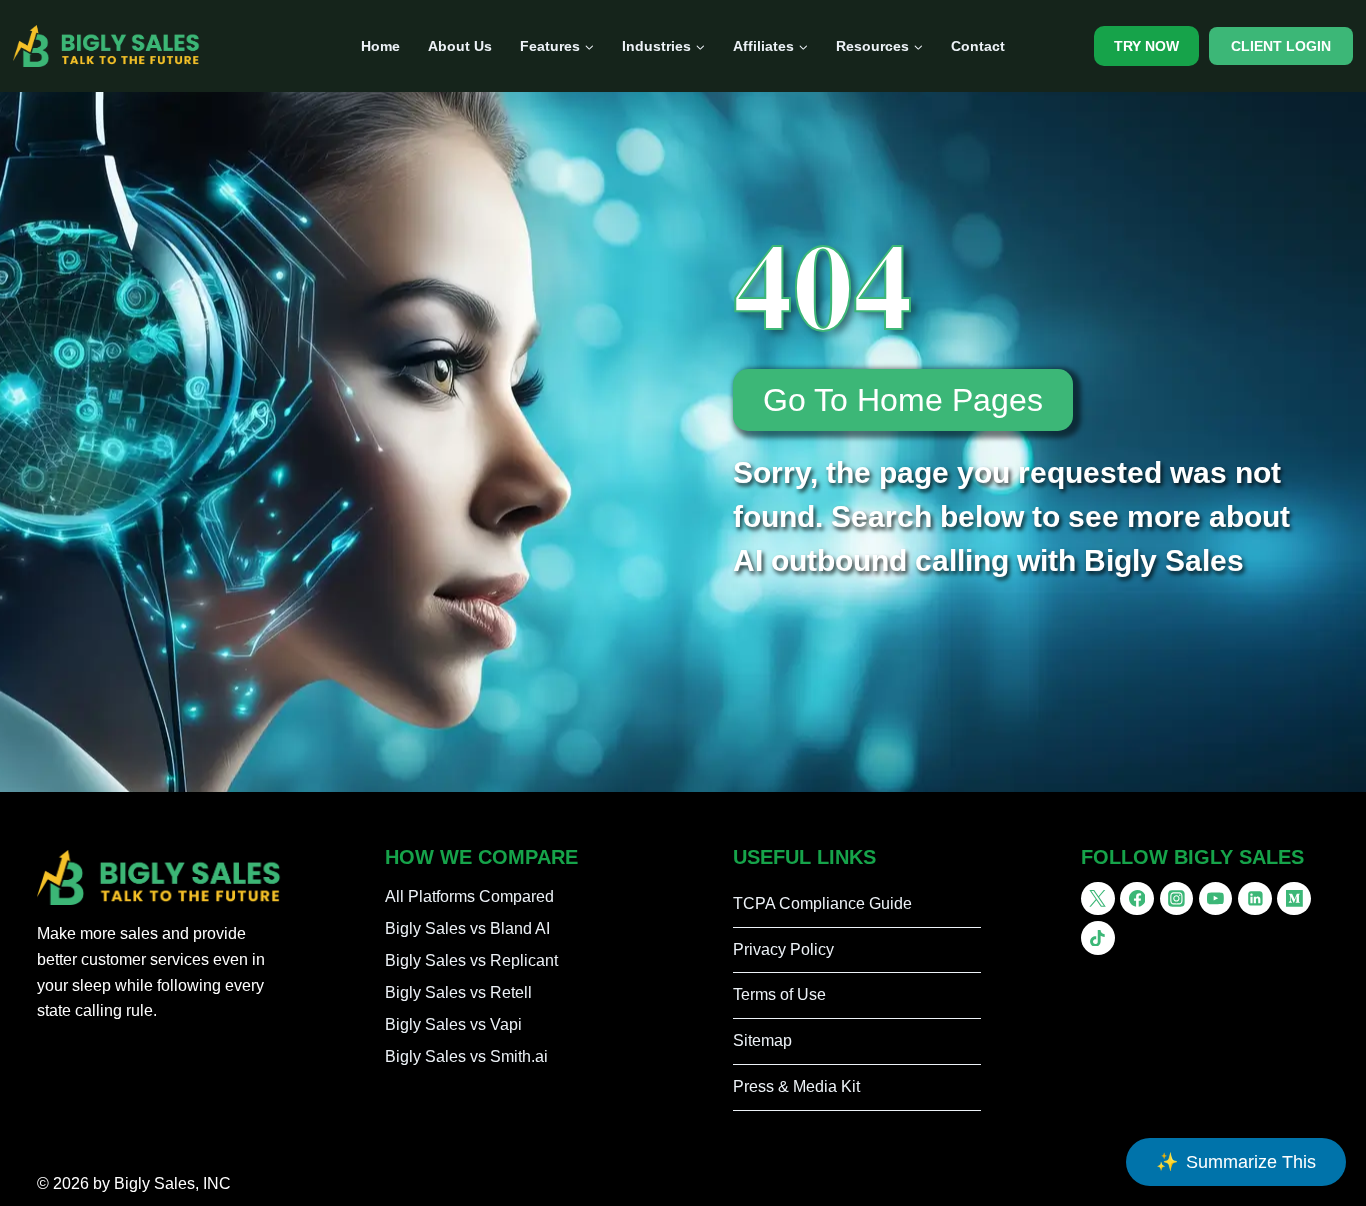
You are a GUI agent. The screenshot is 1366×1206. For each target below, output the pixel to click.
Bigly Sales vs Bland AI (467, 928)
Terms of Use (779, 994)
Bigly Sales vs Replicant (471, 960)
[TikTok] (1098, 938)
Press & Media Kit (796, 1086)
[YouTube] (1216, 899)
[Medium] (1294, 899)
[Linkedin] (1255, 899)
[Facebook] (1137, 899)
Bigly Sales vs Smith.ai (466, 1056)
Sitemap (762, 1040)
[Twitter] (1098, 899)
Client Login (1281, 46)
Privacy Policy (783, 949)
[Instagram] (1177, 899)
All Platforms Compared (469, 896)
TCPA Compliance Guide (822, 903)
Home (380, 46)
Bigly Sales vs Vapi (453, 1024)
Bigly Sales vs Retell (458, 992)
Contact (978, 46)
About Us (460, 46)
